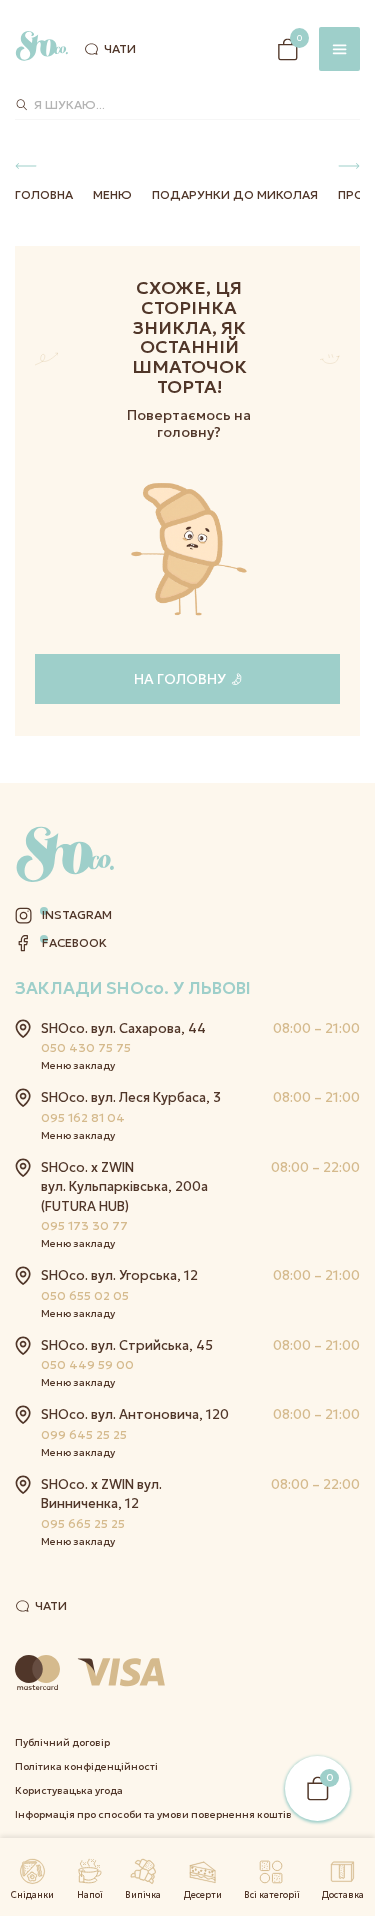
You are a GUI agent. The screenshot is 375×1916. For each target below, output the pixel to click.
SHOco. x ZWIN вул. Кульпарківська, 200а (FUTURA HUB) (124, 1187)
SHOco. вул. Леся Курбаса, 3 (131, 1097)
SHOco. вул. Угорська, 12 (119, 1275)
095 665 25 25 (83, 1523)
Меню (112, 194)
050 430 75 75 (86, 1047)
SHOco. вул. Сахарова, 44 (123, 1028)
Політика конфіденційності (86, 1766)
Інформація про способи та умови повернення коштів (153, 1814)
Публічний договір (62, 1742)
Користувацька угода (69, 1790)
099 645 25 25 (84, 1434)
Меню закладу (78, 1065)
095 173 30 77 (84, 1225)
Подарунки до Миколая (235, 194)
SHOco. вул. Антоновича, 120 (135, 1414)
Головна (44, 194)
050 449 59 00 (87, 1364)
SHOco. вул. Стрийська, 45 (127, 1345)
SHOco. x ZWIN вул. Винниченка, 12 (101, 1494)
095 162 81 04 (83, 1117)
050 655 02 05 (85, 1295)
